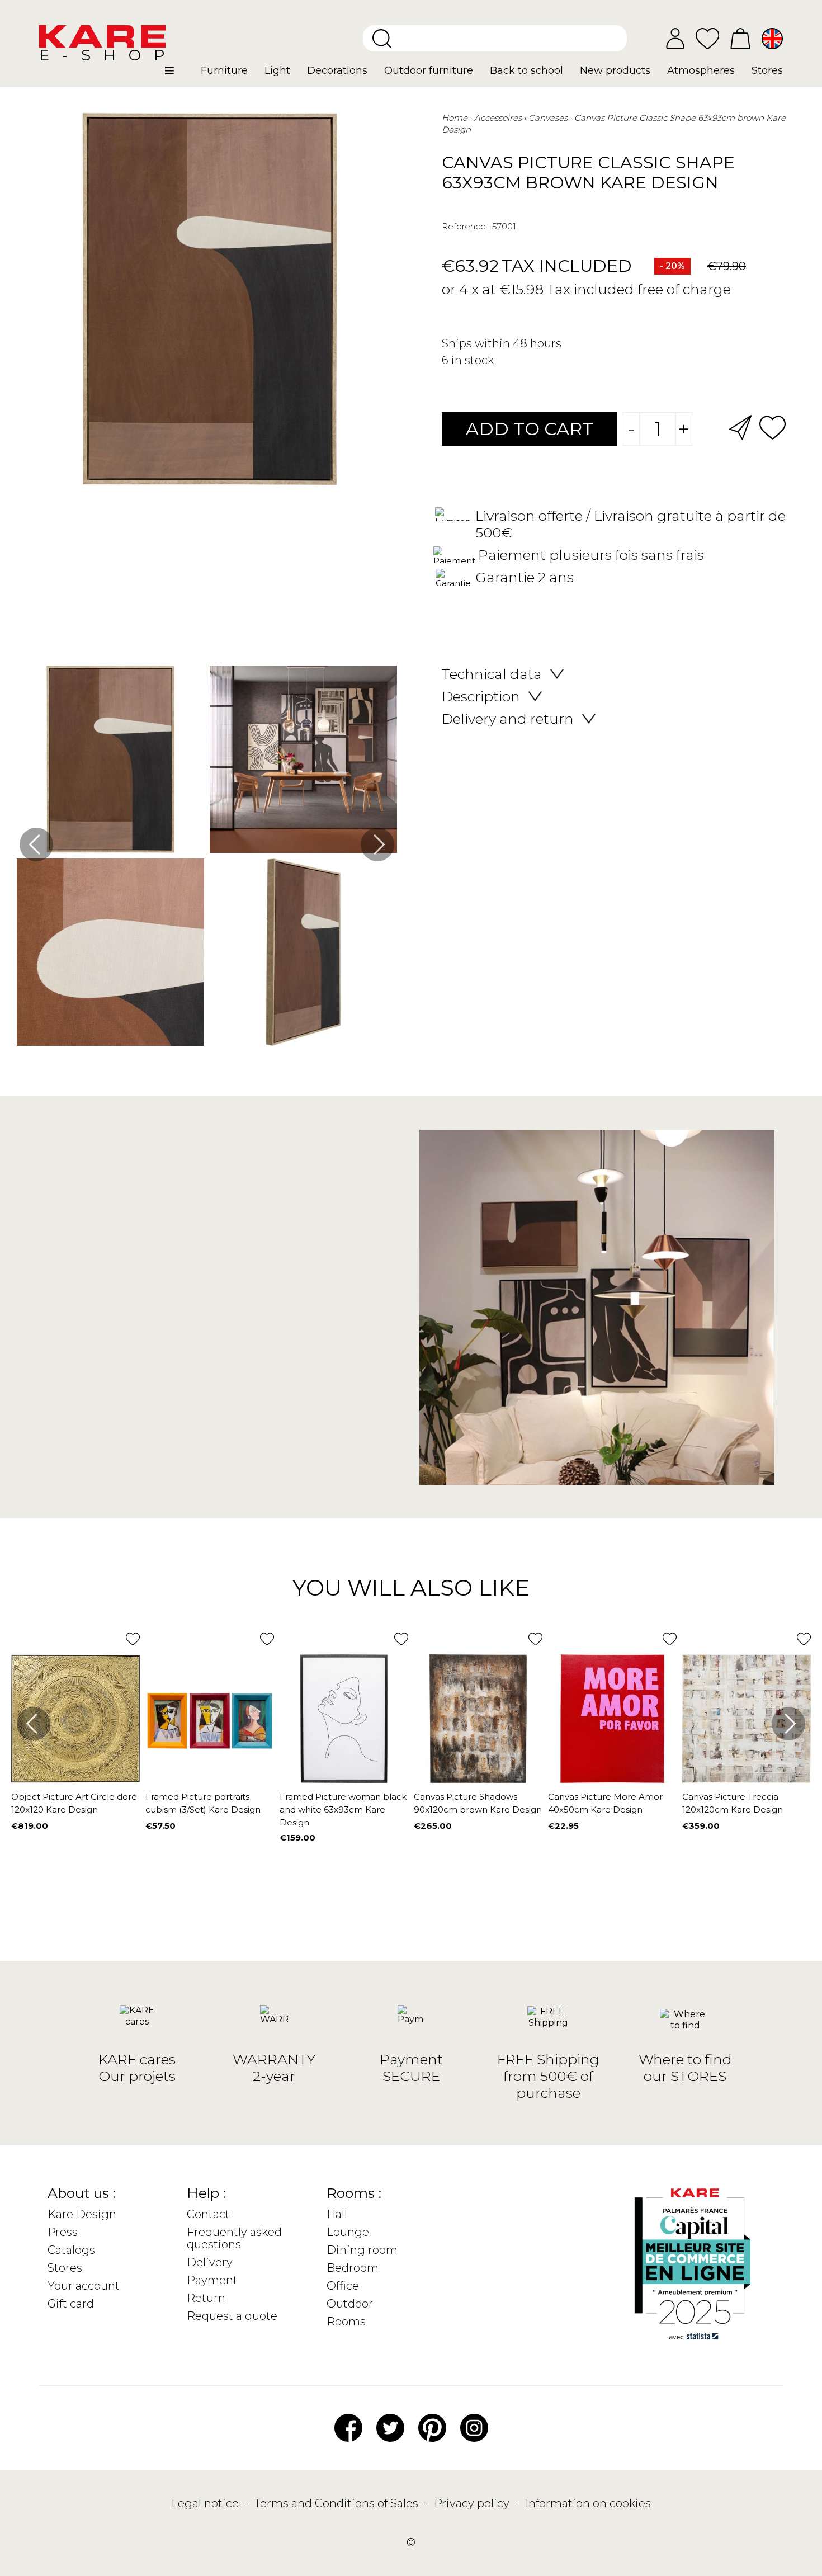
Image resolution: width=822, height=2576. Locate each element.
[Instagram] (474, 2427)
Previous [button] (36, 844)
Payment (212, 2280)
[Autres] (179, 75)
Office (343, 2286)
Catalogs (71, 2250)
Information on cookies (588, 2503)
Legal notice (206, 2503)
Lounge (348, 2232)
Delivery (210, 2262)
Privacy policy (473, 2503)
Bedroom (353, 2268)
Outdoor (350, 2304)
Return (206, 2298)
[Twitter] (390, 2427)
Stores (65, 2268)
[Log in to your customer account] (675, 39)
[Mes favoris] (707, 38)
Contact (208, 2214)
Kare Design (82, 2214)
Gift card (71, 2304)
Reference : (466, 226)
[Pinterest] (432, 2427)
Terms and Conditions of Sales (338, 2503)
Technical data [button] (492, 674)
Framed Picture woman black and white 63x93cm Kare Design (343, 1810)
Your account (84, 2286)
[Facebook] (348, 2427)
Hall (337, 2214)
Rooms (346, 2322)
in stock (473, 360)
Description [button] (481, 696)
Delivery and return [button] (508, 719)
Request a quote (232, 2316)
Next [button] (377, 844)
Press (63, 2232)
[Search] (382, 39)
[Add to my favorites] (773, 426)
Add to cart (530, 429)
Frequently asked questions (234, 2238)
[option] (207, 858)
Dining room (362, 2250)
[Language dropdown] (772, 39)
